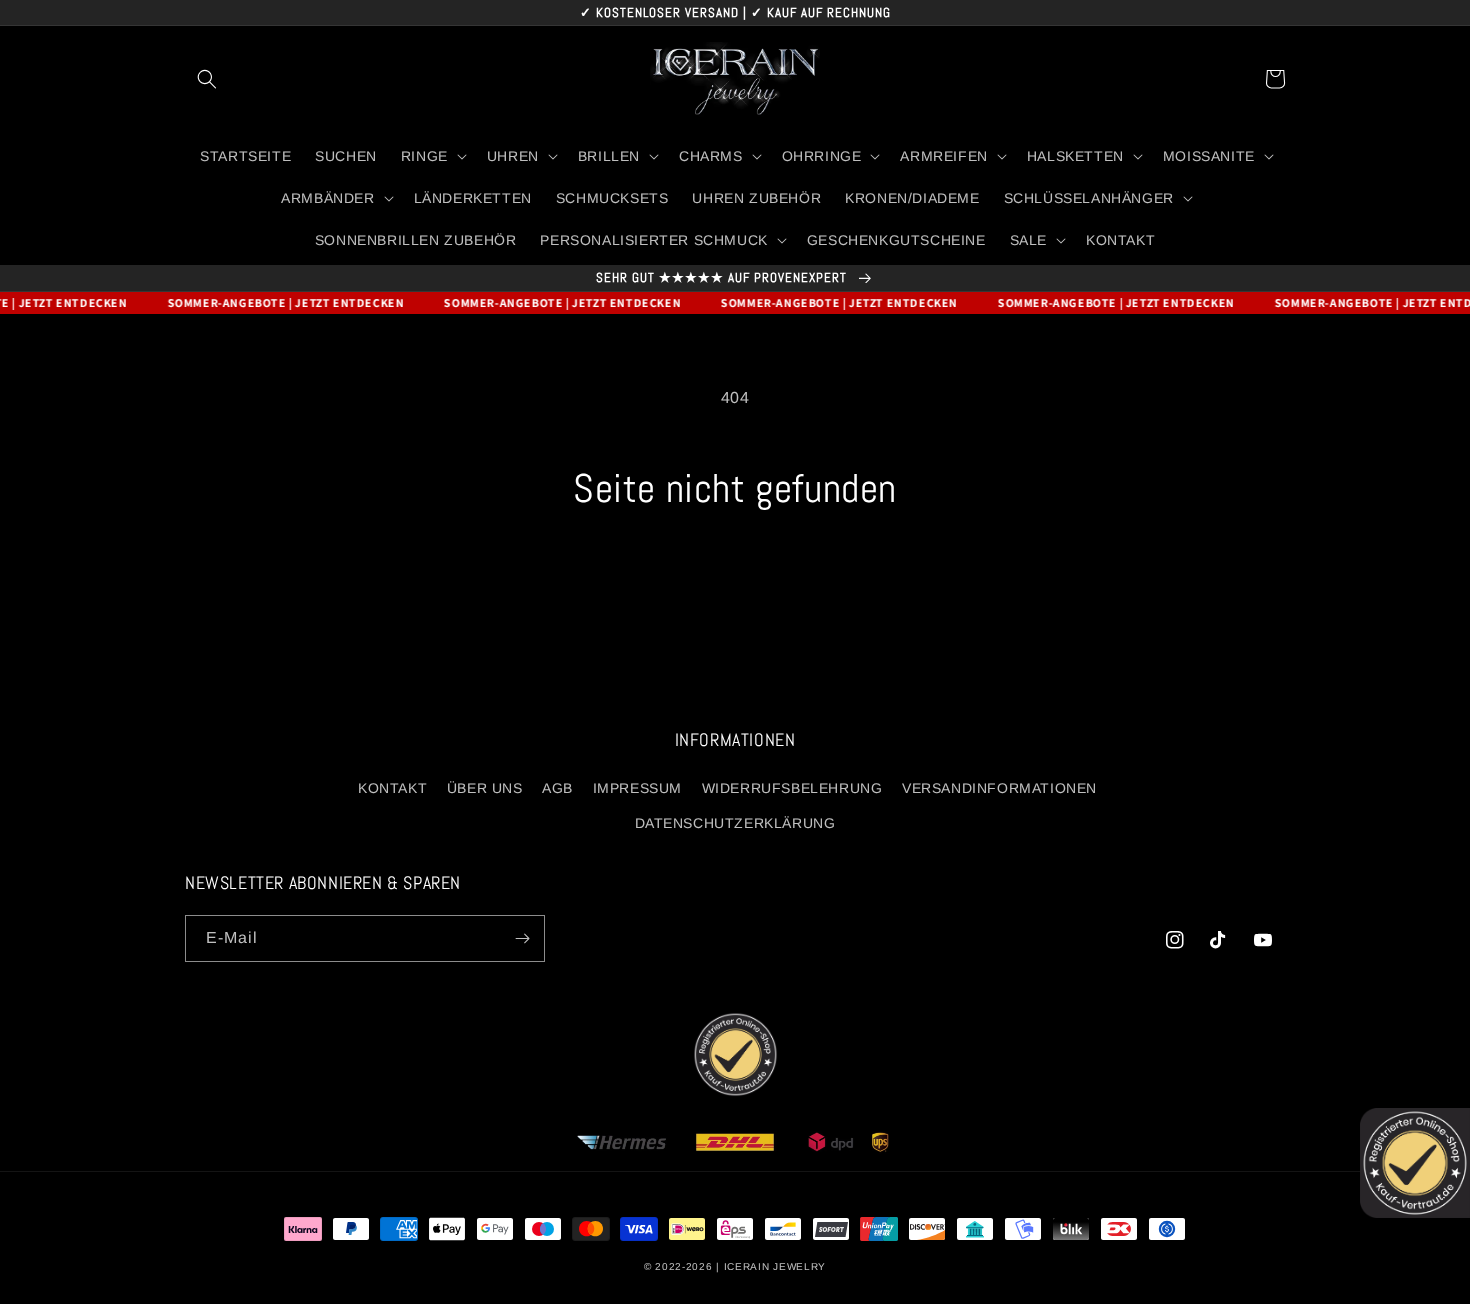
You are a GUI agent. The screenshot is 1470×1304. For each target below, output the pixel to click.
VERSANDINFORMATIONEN (999, 788)
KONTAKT (392, 788)
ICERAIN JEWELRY (775, 1266)
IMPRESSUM (637, 788)
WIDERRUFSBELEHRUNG (792, 788)
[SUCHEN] (207, 79)
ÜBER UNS (485, 788)
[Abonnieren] (522, 938)
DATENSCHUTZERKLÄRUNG (735, 823)
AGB (557, 788)
